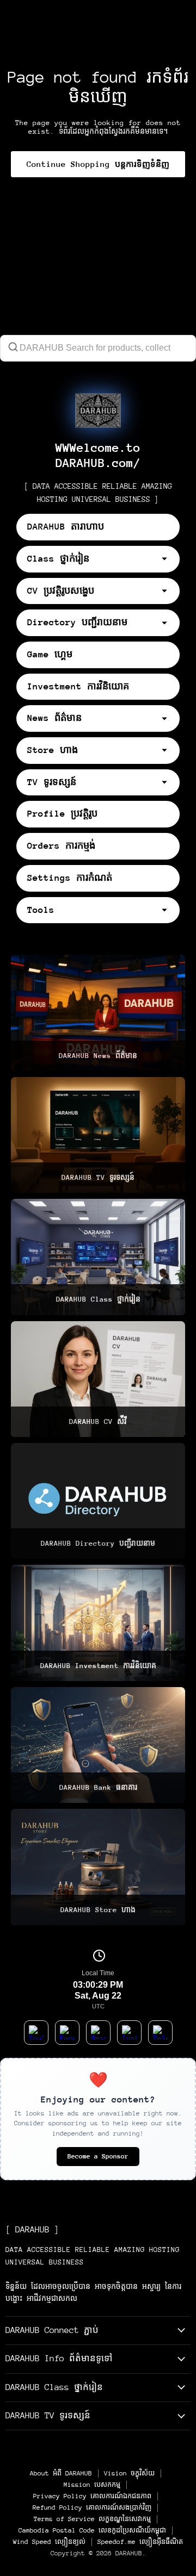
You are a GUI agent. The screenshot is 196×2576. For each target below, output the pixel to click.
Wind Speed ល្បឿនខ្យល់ (49, 2542)
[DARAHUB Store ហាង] (98, 1867)
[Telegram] (160, 2033)
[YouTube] (36, 2033)
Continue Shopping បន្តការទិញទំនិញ (98, 164)
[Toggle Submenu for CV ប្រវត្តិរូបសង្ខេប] (169, 591)
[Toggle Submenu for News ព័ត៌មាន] (169, 719)
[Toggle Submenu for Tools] (169, 910)
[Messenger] (98, 2033)
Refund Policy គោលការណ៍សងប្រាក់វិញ (92, 2507)
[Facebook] (67, 2033)
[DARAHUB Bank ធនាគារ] (98, 1745)
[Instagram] (129, 2033)
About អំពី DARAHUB (61, 2473)
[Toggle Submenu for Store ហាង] (169, 750)
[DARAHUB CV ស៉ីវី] (98, 1379)
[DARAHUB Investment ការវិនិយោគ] (98, 1623)
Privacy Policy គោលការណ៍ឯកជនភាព (92, 2496)
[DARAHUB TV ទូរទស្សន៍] (98, 1135)
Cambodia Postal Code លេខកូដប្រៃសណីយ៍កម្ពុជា (92, 2530)
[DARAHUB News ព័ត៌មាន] (98, 1013)
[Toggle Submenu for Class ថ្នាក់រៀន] (169, 559)
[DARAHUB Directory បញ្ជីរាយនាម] (98, 1501)
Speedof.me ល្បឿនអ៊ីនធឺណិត (140, 2542)
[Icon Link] (98, 410)
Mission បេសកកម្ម (92, 2485)
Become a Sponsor (98, 2156)
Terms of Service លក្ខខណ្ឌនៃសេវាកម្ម (92, 2519)
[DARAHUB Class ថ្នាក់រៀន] (98, 1257)
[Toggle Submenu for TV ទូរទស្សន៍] (169, 782)
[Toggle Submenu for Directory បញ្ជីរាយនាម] (169, 623)
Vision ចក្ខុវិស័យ (129, 2473)
